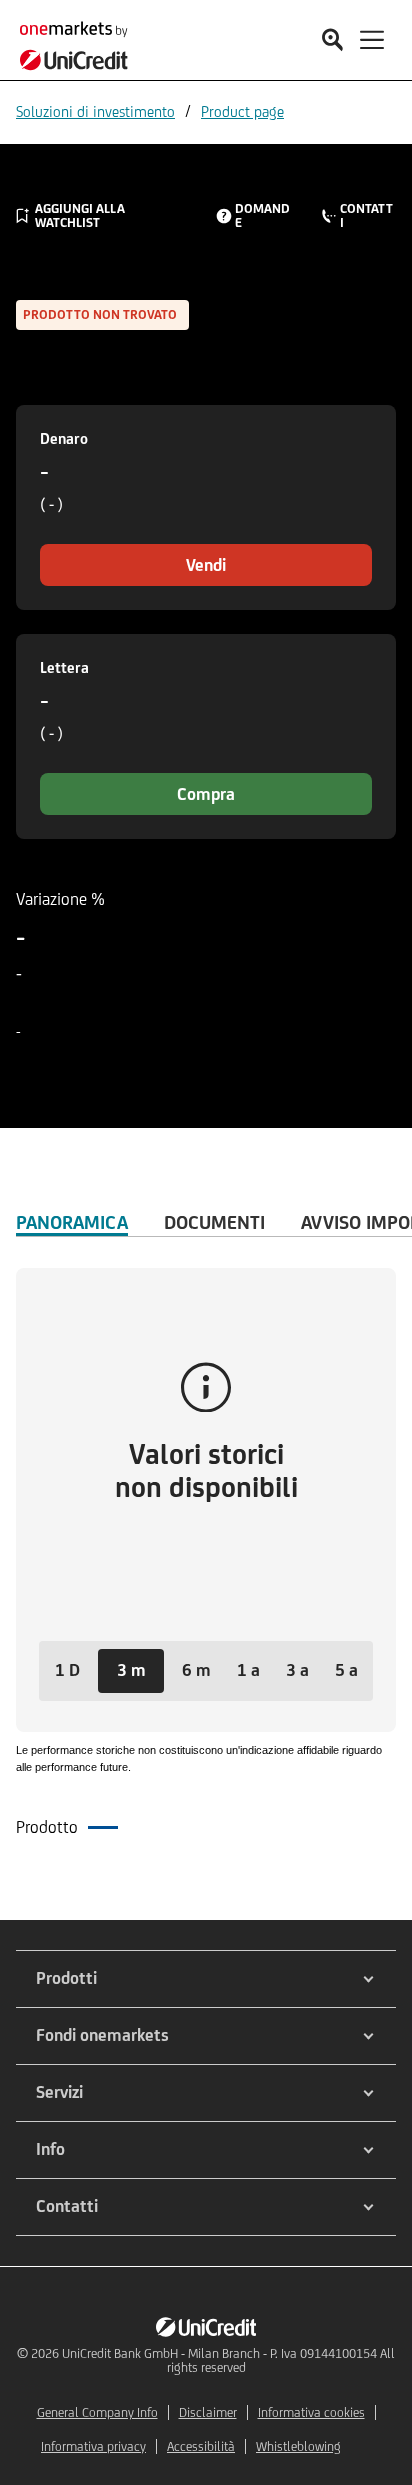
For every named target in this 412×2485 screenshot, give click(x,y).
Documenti (214, 1222)
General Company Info (97, 2412)
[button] (67, 1671)
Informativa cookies (311, 2412)
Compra (206, 794)
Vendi (206, 565)
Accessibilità (201, 2446)
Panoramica (72, 1222)
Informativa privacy (93, 2446)
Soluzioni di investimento (95, 111)
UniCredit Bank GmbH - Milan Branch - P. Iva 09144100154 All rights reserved (228, 2360)
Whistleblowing (298, 2446)
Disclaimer (208, 2412)
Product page (242, 111)
